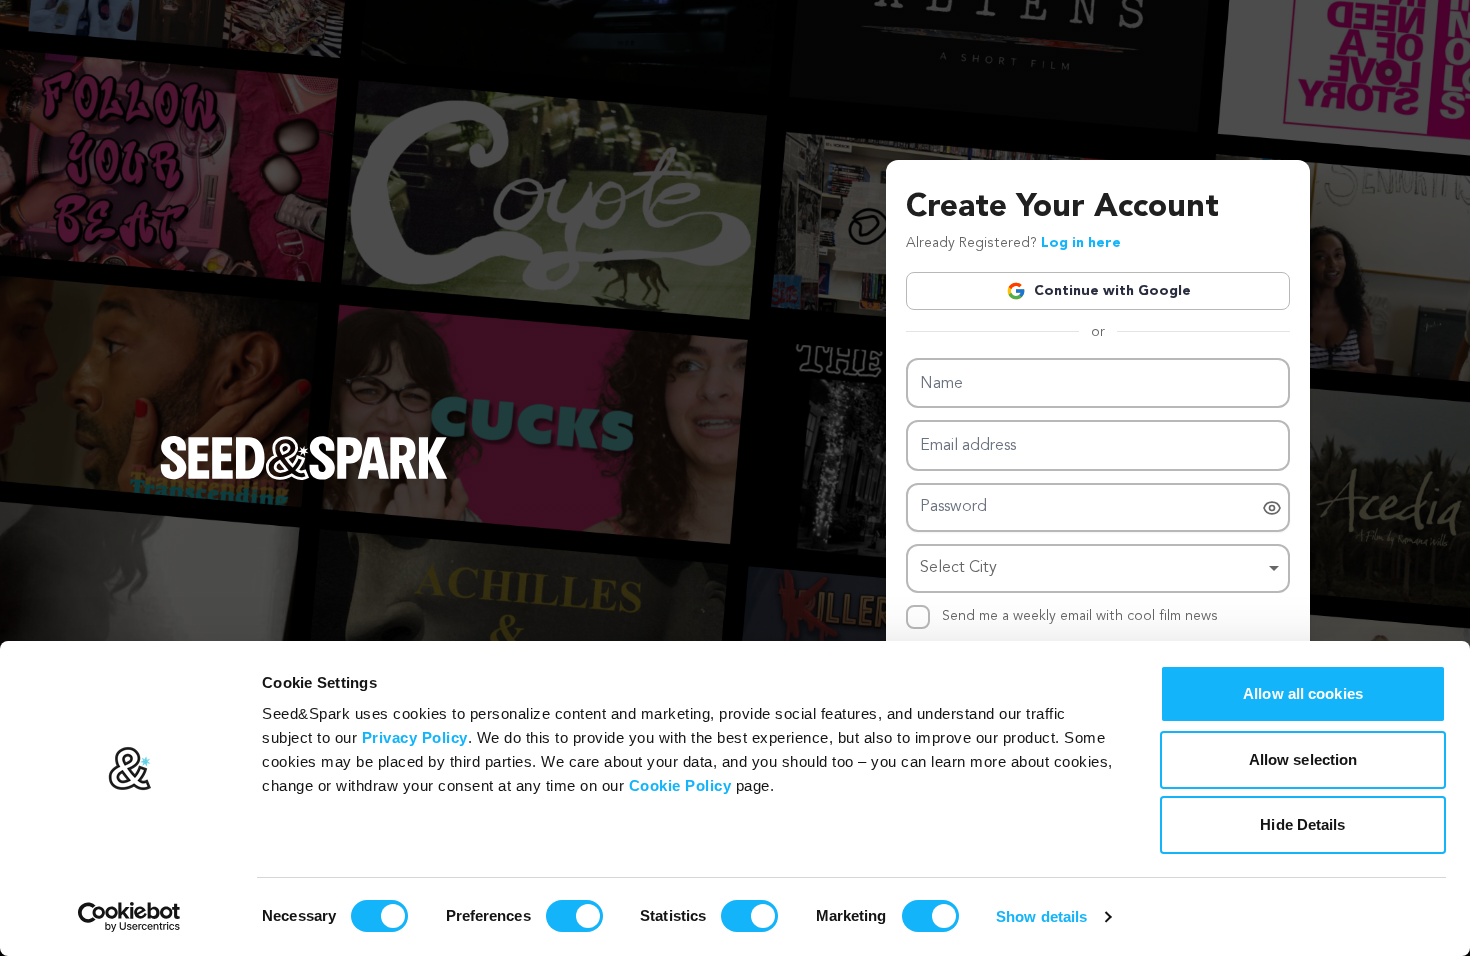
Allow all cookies (1303, 693)
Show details (1041, 916)
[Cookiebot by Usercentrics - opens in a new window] (129, 917)
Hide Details (1302, 824)
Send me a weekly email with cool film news (1080, 616)
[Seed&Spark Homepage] (304, 478)
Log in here (1081, 243)
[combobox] (1098, 568)
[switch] (574, 916)
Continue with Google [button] (1112, 291)
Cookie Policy (680, 785)
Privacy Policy (415, 737)
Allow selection (1303, 759)
